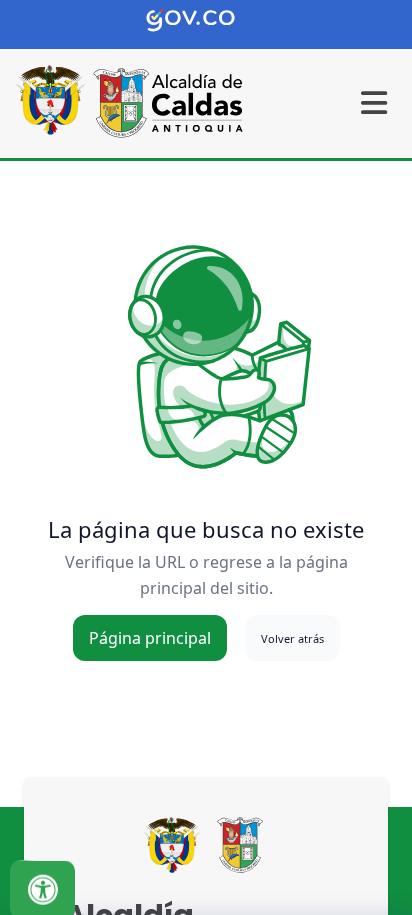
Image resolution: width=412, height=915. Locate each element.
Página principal (150, 638)
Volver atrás (292, 638)
